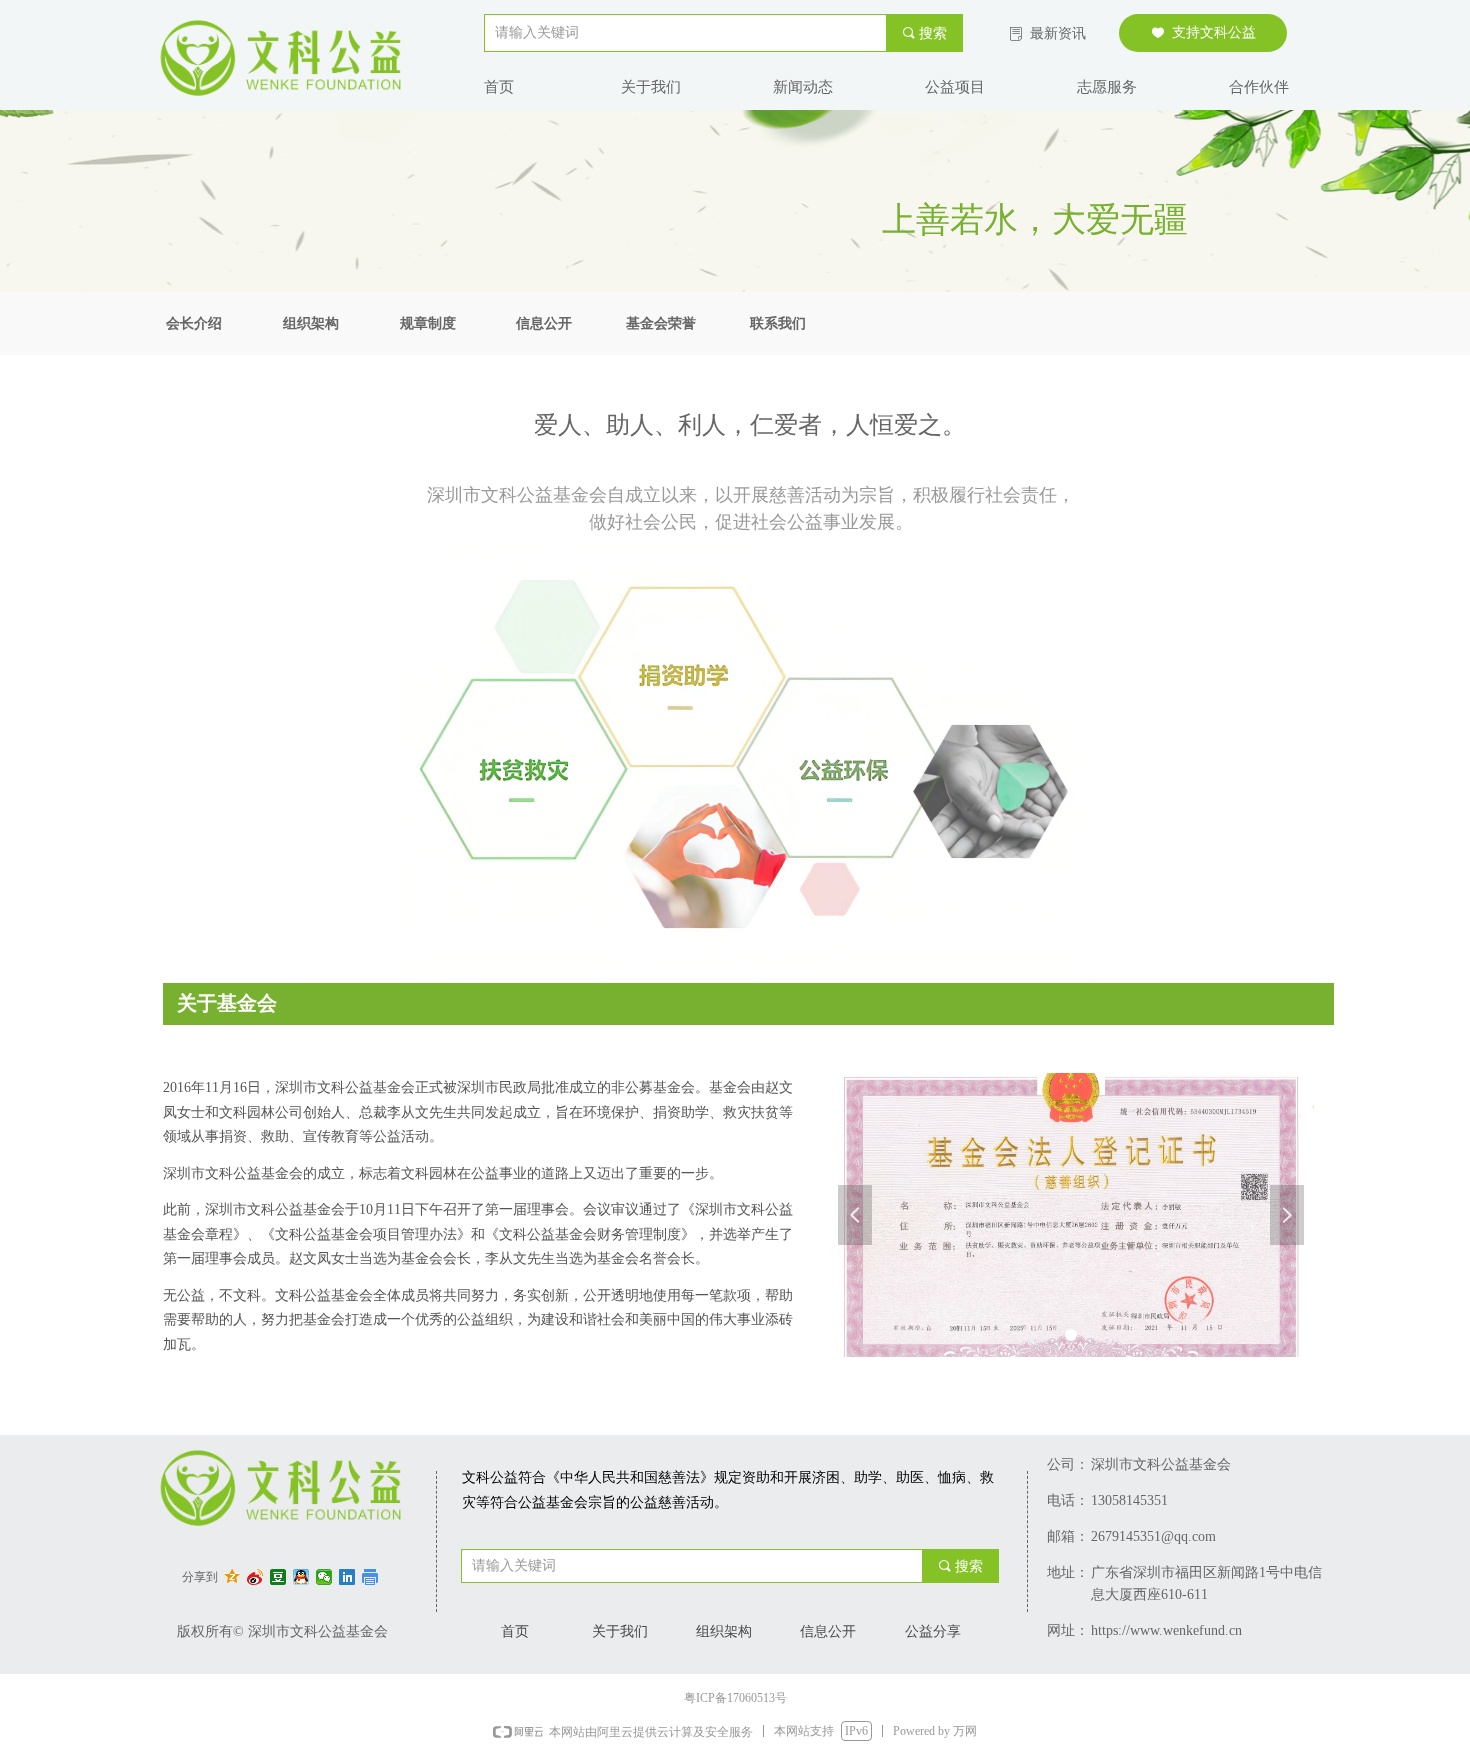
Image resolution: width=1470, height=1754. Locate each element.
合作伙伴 (1259, 87)
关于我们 (651, 87)
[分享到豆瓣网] (278, 1577)
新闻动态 (803, 87)
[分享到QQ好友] (301, 1577)
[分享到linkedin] (347, 1577)
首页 (499, 87)
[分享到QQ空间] (232, 1577)
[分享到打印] (370, 1577)
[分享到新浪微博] (255, 1577)
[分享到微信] (324, 1577)
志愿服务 (1107, 87)
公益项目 (955, 87)
